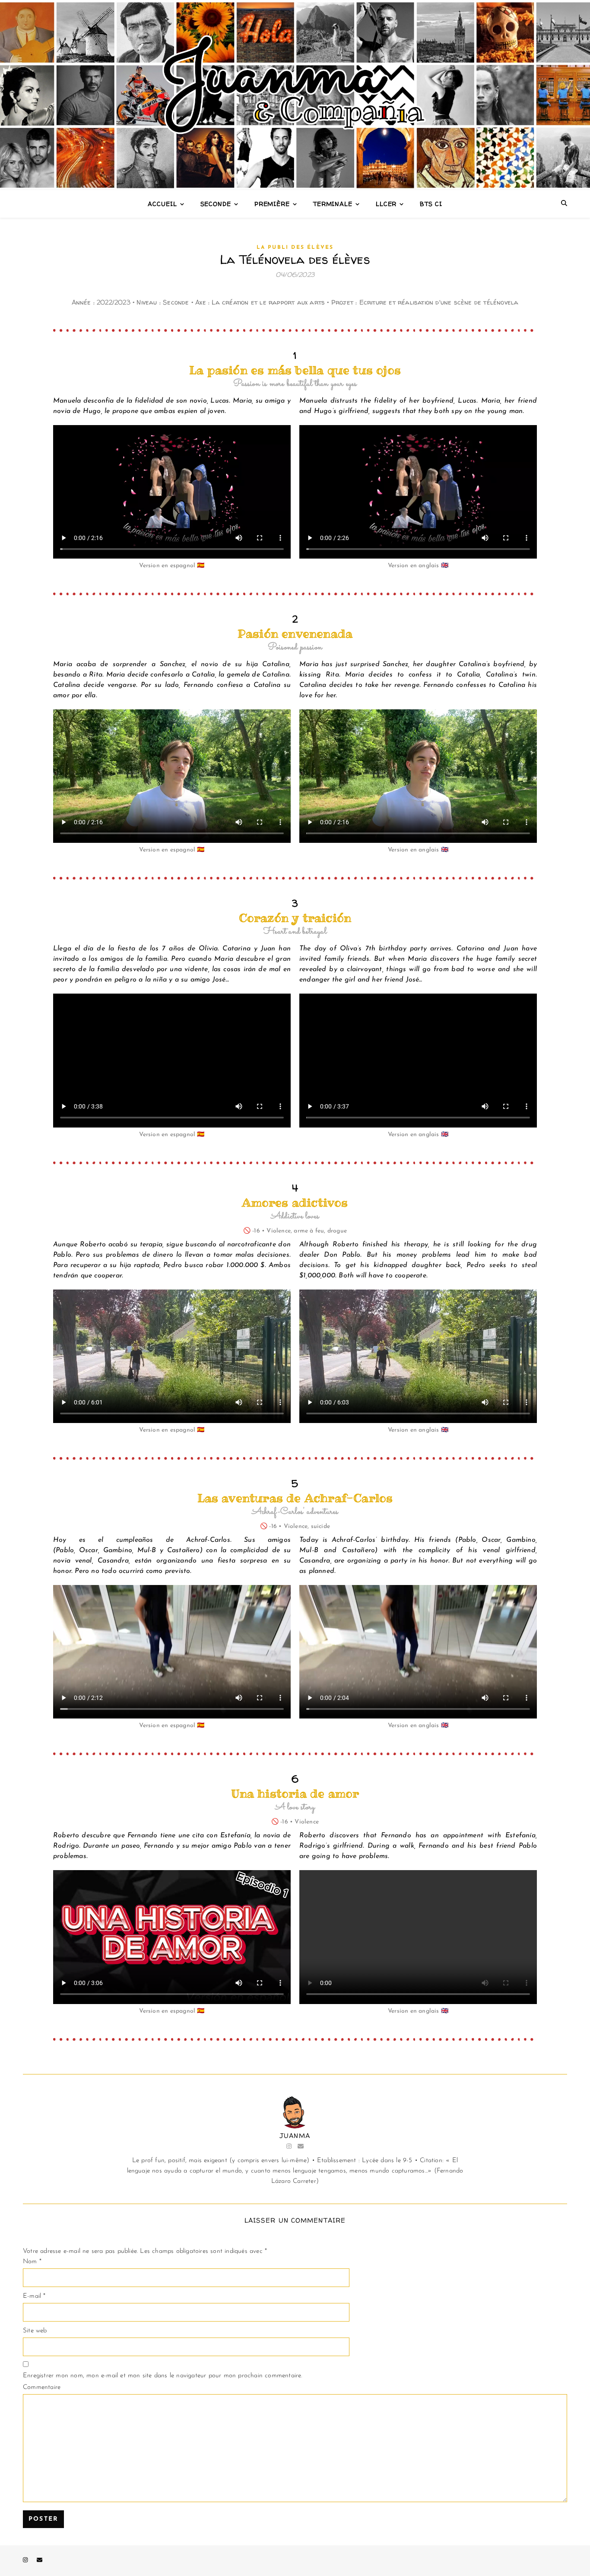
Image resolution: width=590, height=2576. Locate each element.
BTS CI (431, 204)
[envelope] (40, 2561)
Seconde (216, 204)
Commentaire (42, 2387)
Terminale (333, 204)
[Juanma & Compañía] (295, 95)
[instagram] (26, 2561)
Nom (32, 2262)
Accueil (162, 204)
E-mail (34, 2296)
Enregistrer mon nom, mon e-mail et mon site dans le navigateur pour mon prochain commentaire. (163, 2376)
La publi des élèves (295, 248)
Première (272, 204)
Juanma (295, 2136)
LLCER (386, 204)
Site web (35, 2331)
